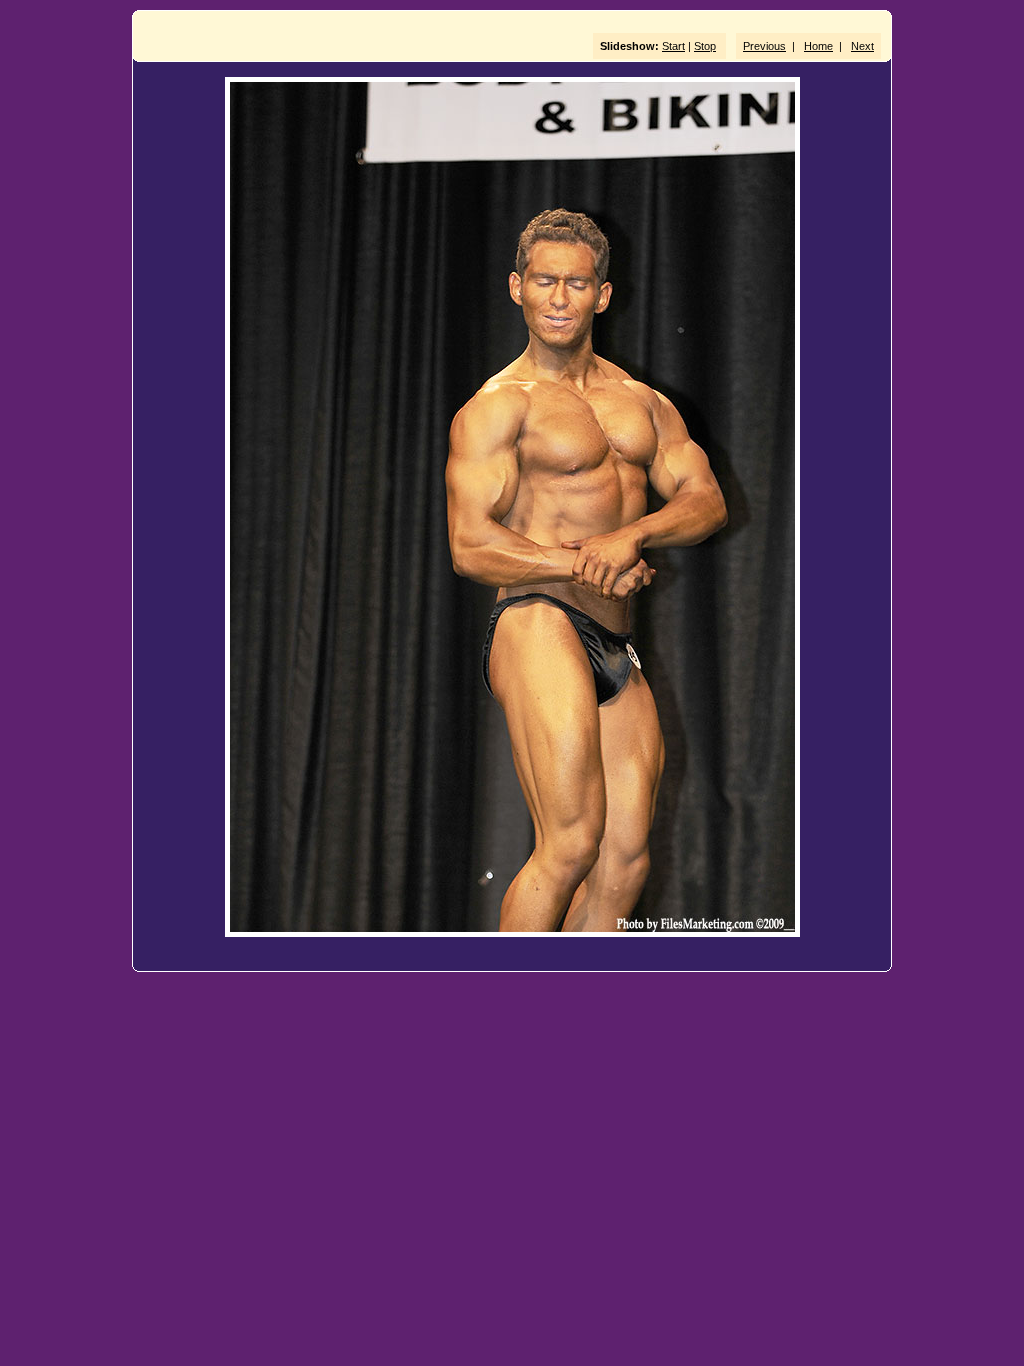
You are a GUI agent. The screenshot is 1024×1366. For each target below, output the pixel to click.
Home (818, 46)
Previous (764, 46)
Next (862, 46)
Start (673, 46)
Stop (705, 46)
